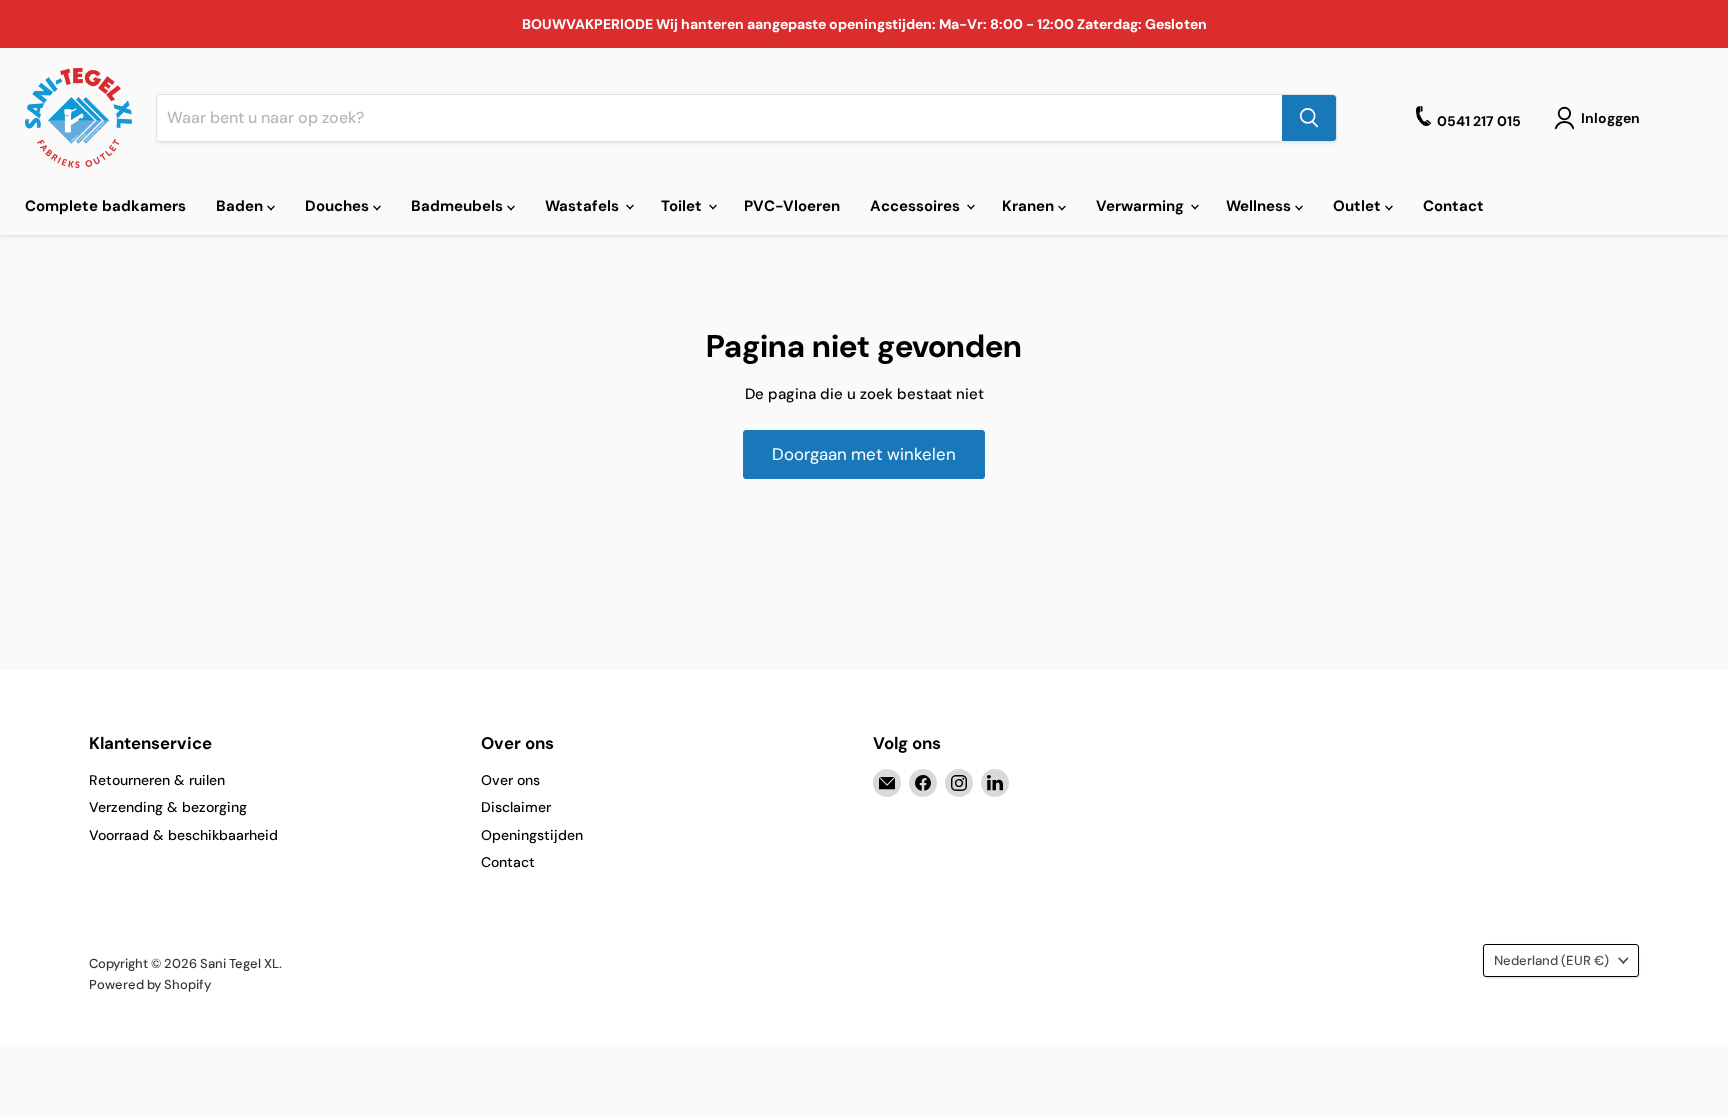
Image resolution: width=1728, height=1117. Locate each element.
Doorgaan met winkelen (864, 454)
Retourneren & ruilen (157, 780)
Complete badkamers (105, 206)
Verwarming (1142, 206)
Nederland (1551, 960)
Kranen (1030, 206)
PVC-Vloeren (792, 206)
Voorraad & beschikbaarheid (183, 835)
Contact (1453, 206)
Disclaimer (516, 807)
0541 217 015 (1479, 121)
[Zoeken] (1309, 118)
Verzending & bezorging (168, 807)
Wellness (1260, 206)
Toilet (683, 206)
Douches (339, 206)
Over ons (510, 780)
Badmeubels (459, 206)
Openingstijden (532, 835)
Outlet (1359, 206)
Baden (241, 206)
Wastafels (584, 206)
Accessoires (917, 206)
